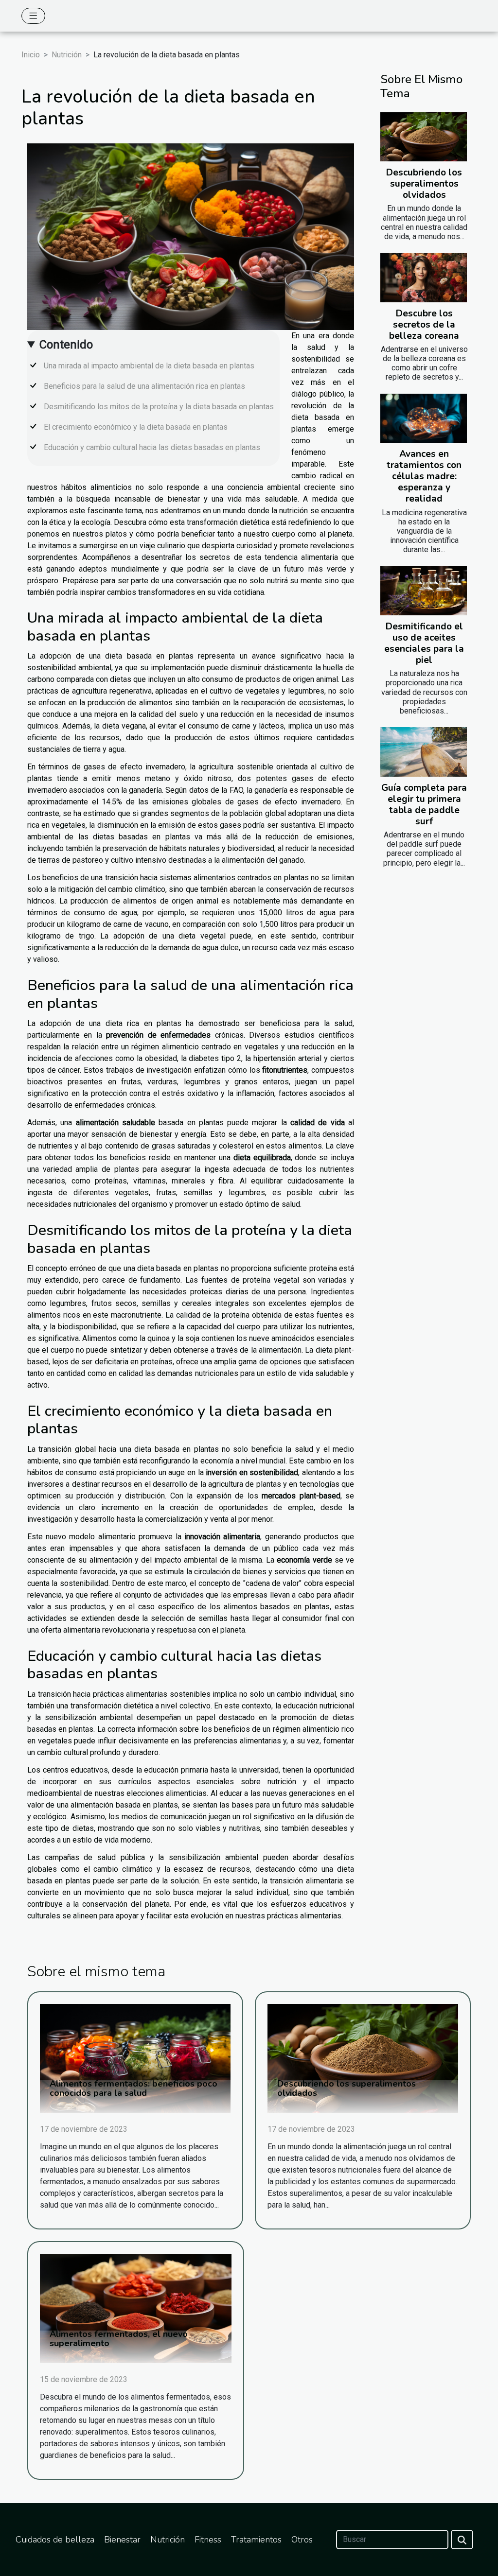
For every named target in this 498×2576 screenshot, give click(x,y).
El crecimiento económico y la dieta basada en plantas (136, 427)
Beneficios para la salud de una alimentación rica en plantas (144, 386)
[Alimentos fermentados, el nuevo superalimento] (136, 2308)
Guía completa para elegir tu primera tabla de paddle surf (424, 805)
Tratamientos (256, 2540)
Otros (302, 2540)
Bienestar (122, 2540)
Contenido (66, 345)
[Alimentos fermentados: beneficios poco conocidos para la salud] (135, 2058)
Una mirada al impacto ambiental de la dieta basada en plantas (149, 366)
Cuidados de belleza (55, 2540)
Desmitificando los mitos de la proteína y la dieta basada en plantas (159, 407)
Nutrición (67, 55)
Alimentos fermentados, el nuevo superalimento (119, 2339)
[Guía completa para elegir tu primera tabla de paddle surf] (424, 752)
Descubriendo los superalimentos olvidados (424, 184)
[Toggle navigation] (33, 16)
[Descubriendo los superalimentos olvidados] (424, 137)
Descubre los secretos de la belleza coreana (424, 325)
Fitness (208, 2540)
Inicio (31, 55)
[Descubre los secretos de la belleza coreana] (424, 278)
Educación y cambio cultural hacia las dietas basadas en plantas (152, 447)
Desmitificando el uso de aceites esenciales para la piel (424, 643)
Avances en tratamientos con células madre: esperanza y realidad (424, 476)
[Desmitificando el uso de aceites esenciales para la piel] (424, 591)
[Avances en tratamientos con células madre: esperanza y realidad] (424, 418)
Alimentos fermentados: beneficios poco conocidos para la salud (133, 2088)
